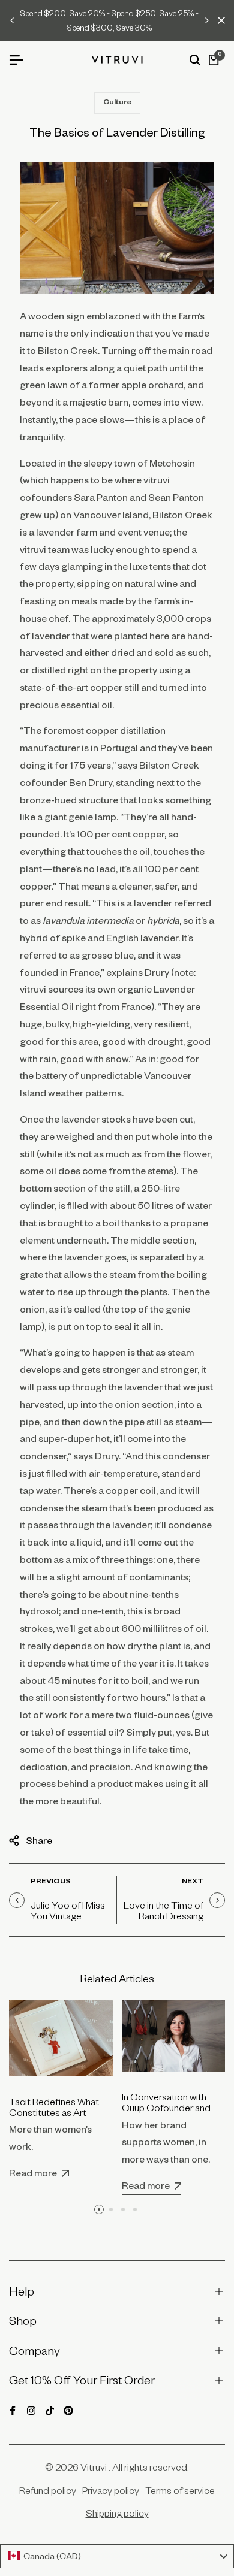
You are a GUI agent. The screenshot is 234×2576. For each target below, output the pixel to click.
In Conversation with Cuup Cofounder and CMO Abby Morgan (166, 2108)
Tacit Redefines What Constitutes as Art (54, 2107)
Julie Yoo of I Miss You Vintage (68, 1910)
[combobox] (117, 2556)
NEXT (193, 1882)
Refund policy (48, 2490)
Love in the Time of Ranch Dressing (163, 1910)
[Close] (219, 20)
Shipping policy (117, 2513)
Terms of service (180, 2490)
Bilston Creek (68, 350)
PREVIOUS (51, 1882)
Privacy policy (111, 2490)
